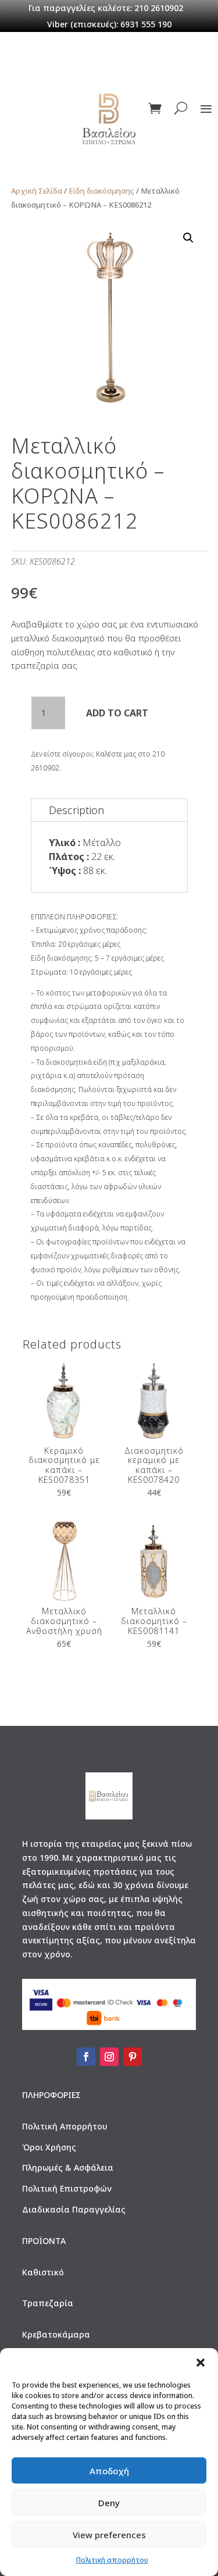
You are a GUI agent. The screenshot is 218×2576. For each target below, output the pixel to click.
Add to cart (117, 713)
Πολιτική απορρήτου (112, 2560)
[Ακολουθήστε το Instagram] (109, 2057)
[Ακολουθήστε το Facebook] (86, 2057)
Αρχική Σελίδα (37, 191)
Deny (109, 2503)
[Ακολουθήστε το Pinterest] (133, 2057)
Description (76, 810)
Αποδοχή (109, 2471)
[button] (201, 2363)
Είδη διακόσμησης (101, 191)
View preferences (109, 2535)
